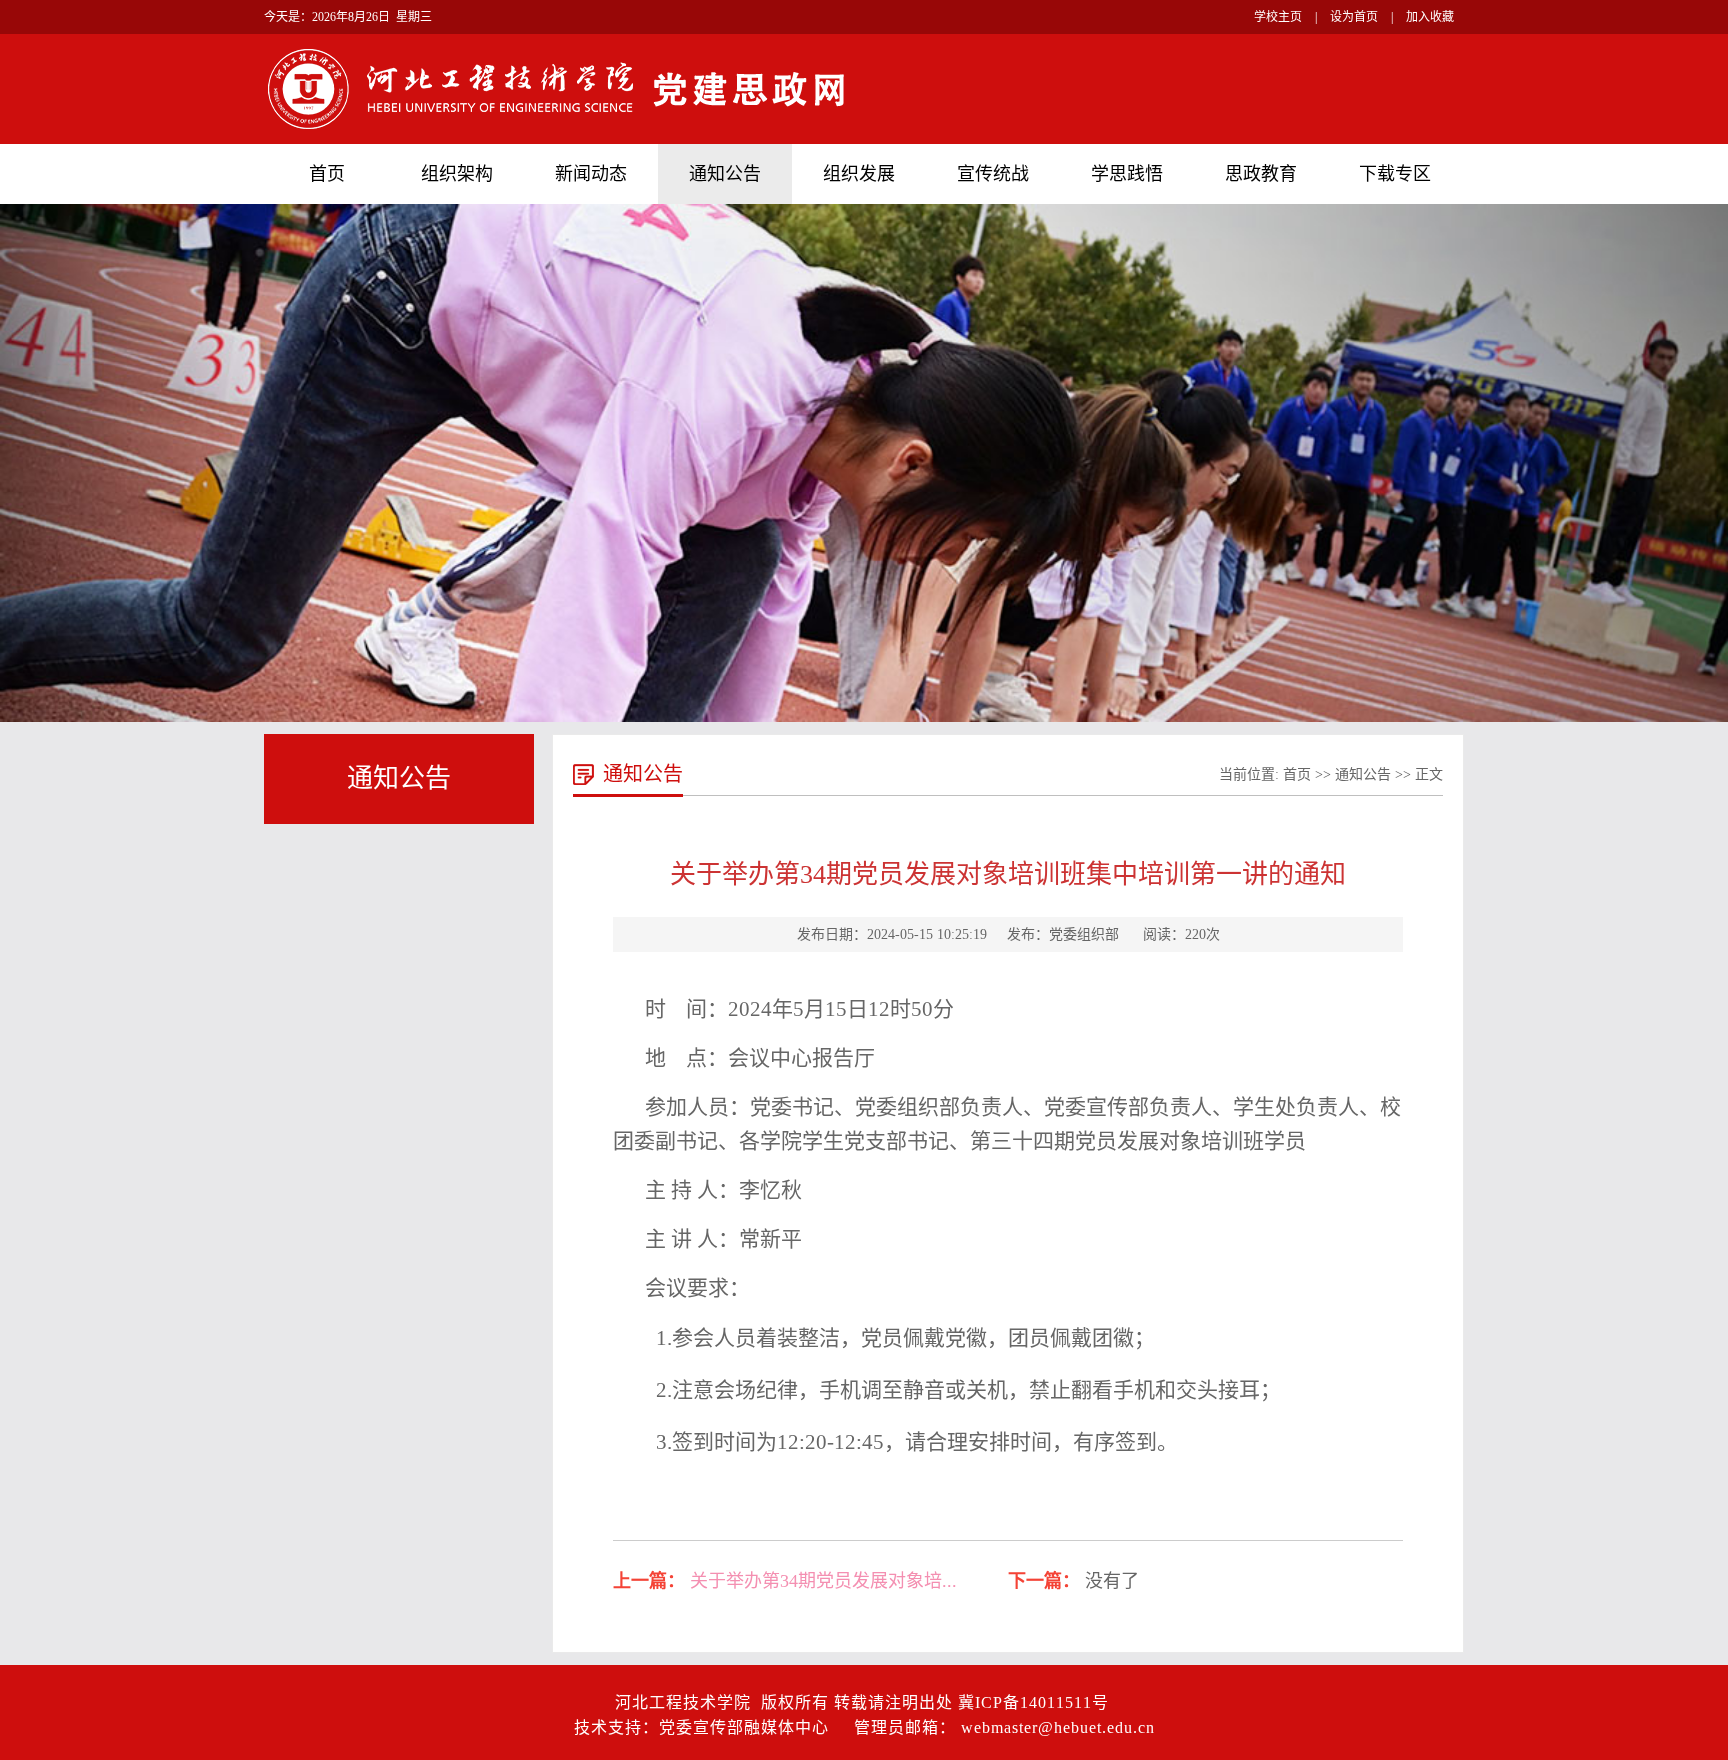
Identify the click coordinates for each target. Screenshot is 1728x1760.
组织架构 (457, 174)
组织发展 (859, 174)
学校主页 (1278, 17)
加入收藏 (1430, 17)
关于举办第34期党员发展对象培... (823, 1581)
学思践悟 (1127, 174)
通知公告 (725, 174)
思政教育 (1261, 174)
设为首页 (1354, 17)
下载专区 (1395, 174)
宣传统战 (993, 174)
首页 (327, 174)
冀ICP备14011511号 (1033, 1702)
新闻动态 (591, 174)
